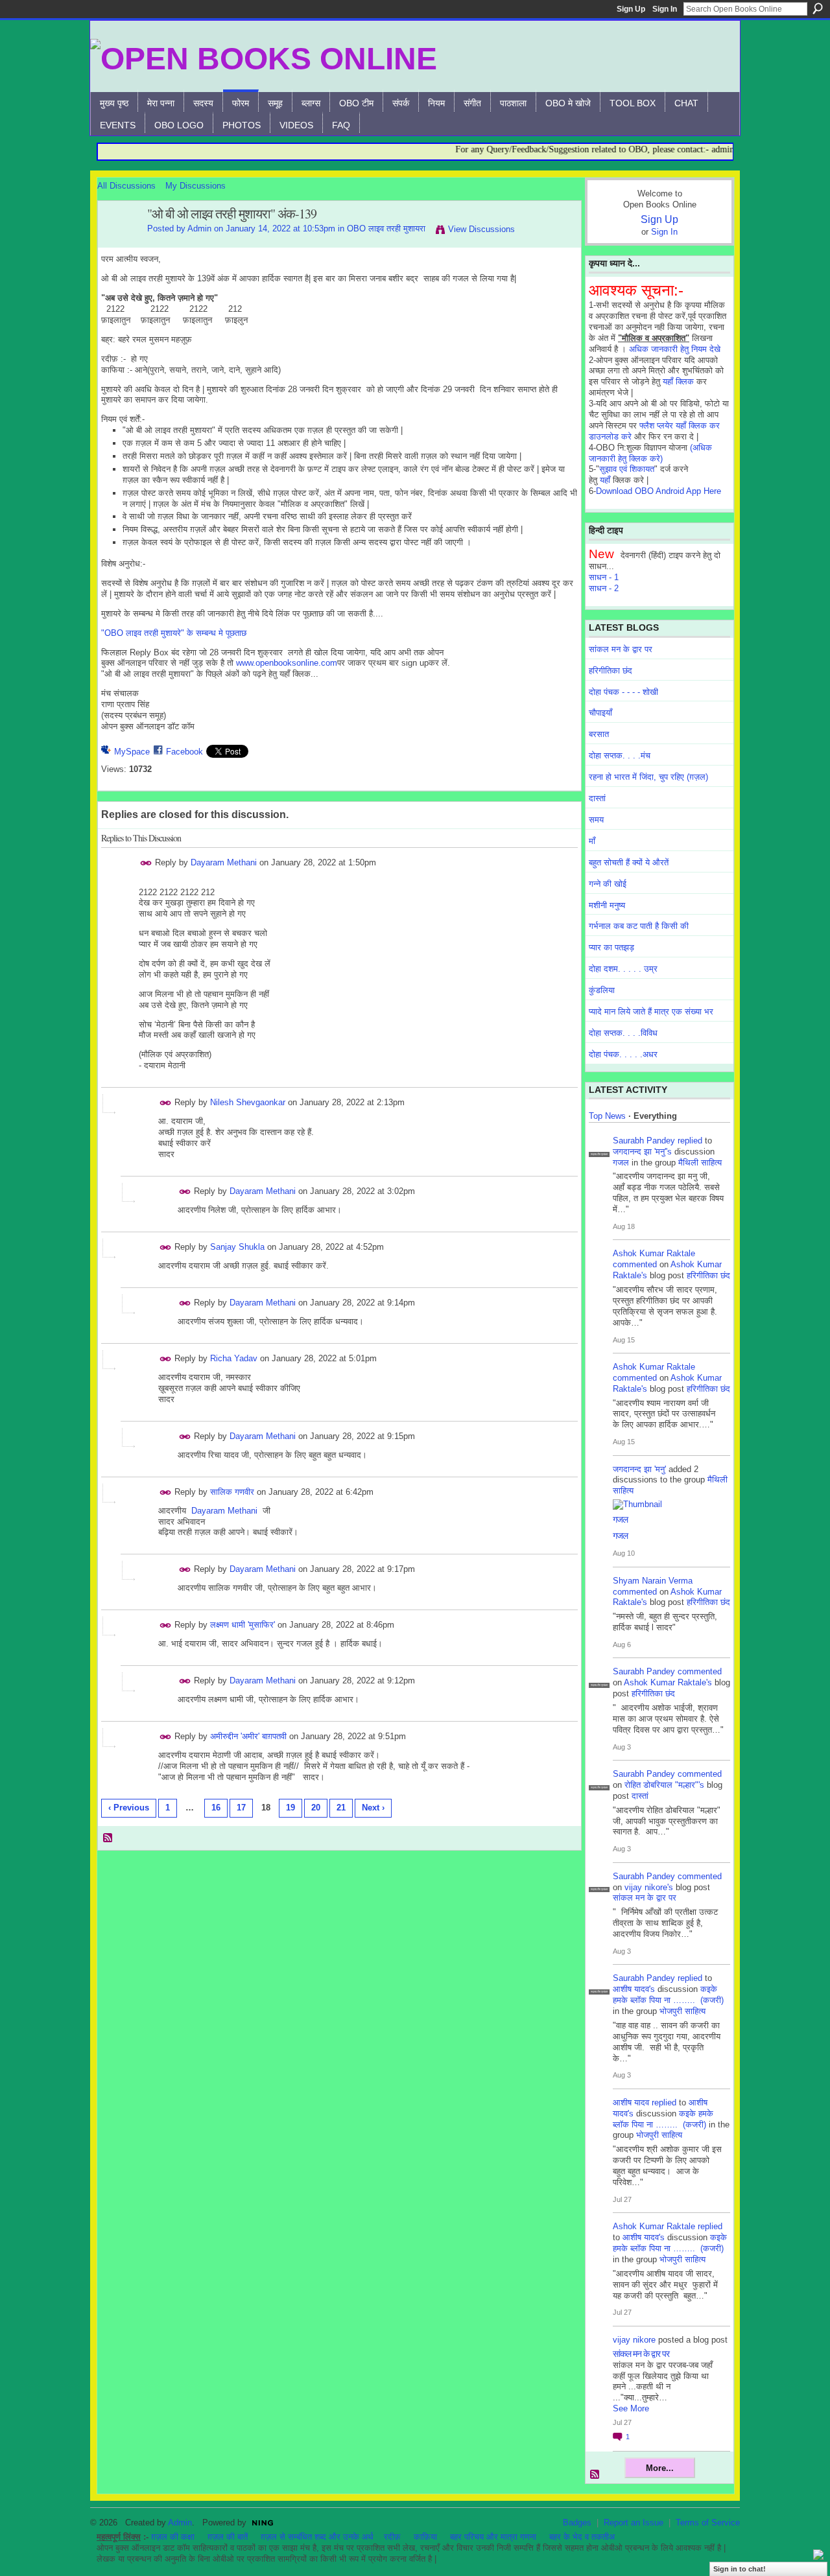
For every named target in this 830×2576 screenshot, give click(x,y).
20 (316, 1808)
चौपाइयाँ (600, 713)
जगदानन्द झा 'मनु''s (642, 1152)
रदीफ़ (392, 2537)
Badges (577, 2523)
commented (635, 1264)
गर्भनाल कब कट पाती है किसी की (639, 926)
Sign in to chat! (740, 2569)
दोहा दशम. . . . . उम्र (623, 969)
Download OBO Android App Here (658, 491)
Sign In (665, 9)
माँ (592, 841)
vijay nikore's (649, 1887)
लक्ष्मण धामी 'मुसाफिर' (243, 1625)
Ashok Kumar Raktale (654, 1253)
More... (660, 2468)
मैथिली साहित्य (700, 1163)
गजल (621, 1163)
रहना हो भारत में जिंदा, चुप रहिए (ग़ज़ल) (648, 777)
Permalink (146, 863)
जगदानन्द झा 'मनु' (639, 1469)
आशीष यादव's (634, 1989)
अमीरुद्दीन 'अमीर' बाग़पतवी (248, 1736)
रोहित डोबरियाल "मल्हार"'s (664, 1785)
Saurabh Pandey (644, 1141)
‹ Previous (129, 1808)
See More (631, 2408)
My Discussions (196, 186)
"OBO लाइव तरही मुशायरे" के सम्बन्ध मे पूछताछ (174, 633)
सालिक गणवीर (232, 1492)
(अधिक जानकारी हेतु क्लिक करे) (650, 453)
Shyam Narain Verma (653, 1581)
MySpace (132, 752)
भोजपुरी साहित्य (682, 2011)
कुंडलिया (602, 990)
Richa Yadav (234, 1358)
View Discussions (481, 229)
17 (241, 1808)
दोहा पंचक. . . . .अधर (623, 1054)
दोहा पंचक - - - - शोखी (623, 692)
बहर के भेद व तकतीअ (582, 2537)
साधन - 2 (604, 588)
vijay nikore (634, 2340)
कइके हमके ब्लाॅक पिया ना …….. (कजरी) (668, 1995)
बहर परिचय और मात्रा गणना (493, 2537)
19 (290, 1808)
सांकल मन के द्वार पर (621, 649)
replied (690, 1141)
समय (596, 820)
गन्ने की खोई (608, 884)
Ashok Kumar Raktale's (668, 1682)
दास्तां (597, 798)
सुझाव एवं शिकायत (627, 469)
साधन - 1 (604, 577)
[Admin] (119, 242)
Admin (199, 228)
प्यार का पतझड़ (611, 947)
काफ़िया (425, 2537)
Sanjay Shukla (237, 1247)
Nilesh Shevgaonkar (248, 1102)
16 (216, 1808)
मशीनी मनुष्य (607, 905)
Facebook (184, 752)
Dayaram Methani (224, 862)
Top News (607, 1116)
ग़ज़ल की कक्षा (173, 2537)
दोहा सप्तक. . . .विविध (623, 1033)
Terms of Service (708, 2523)
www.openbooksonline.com (287, 663)
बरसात (599, 734)
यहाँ (605, 480)
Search (818, 8)
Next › (373, 1808)
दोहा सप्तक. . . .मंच (620, 755)
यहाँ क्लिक (678, 381)
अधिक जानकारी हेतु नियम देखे (675, 349)
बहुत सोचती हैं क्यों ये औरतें (629, 862)
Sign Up (631, 9)
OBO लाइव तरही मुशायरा (386, 228)
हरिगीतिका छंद (611, 671)
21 (341, 1808)
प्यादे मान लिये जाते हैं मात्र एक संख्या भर (651, 1012)
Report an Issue (634, 2523)
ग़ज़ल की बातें (228, 2537)
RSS (108, 1838)
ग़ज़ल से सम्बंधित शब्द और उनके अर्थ (317, 2537)
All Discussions (126, 186)
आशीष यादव (631, 2102)
